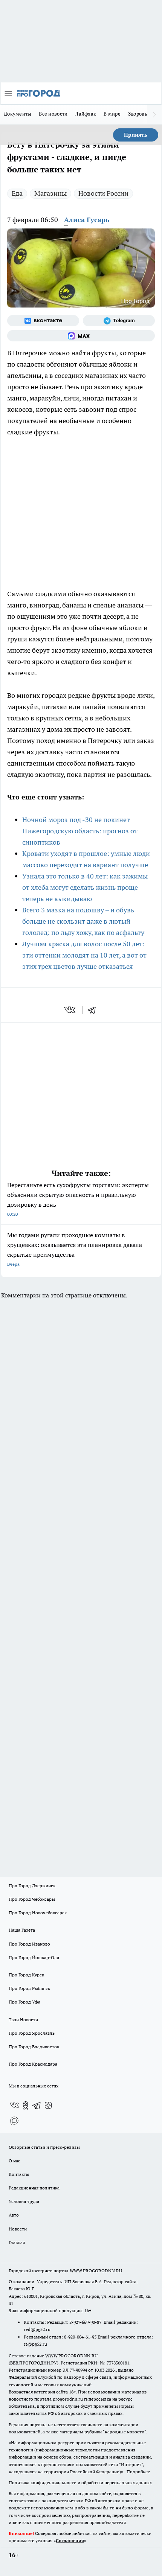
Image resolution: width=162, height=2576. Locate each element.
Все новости (53, 114)
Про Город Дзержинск (32, 1886)
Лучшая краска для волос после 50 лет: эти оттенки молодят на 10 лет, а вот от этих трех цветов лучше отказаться (84, 955)
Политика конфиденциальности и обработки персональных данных (80, 2482)
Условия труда (24, 2201)
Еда (17, 193)
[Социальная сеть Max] (81, 336)
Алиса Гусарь (87, 220)
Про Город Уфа (24, 2002)
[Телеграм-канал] (119, 321)
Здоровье (139, 114)
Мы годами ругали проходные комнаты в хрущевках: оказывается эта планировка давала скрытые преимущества (75, 1249)
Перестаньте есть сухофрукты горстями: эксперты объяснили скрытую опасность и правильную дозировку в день (78, 1199)
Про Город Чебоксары (32, 1899)
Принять (136, 135)
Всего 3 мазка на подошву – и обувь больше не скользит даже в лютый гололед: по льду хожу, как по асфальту (83, 921)
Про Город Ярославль (32, 2033)
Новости (18, 2229)
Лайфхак (86, 114)
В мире (112, 114)
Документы (18, 114)
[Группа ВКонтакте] (43, 321)
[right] (154, 114)
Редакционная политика (34, 2188)
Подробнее (138, 2472)
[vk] (71, 1010)
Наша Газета (22, 1930)
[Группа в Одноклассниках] (26, 2106)
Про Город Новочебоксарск (38, 1913)
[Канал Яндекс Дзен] (48, 2106)
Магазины (50, 193)
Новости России (103, 193)
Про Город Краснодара (33, 2064)
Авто (14, 2215)
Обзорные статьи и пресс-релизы (44, 2147)
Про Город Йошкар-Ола (34, 1957)
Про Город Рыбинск (29, 1988)
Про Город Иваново (29, 1944)
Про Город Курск (26, 1975)
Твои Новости (23, 2020)
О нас (15, 2161)
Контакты (19, 2174)
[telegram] (94, 1010)
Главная (17, 2242)
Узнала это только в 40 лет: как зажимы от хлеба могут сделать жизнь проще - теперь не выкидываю (85, 887)
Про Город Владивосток (34, 2047)
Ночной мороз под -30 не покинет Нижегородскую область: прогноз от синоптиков (80, 831)
